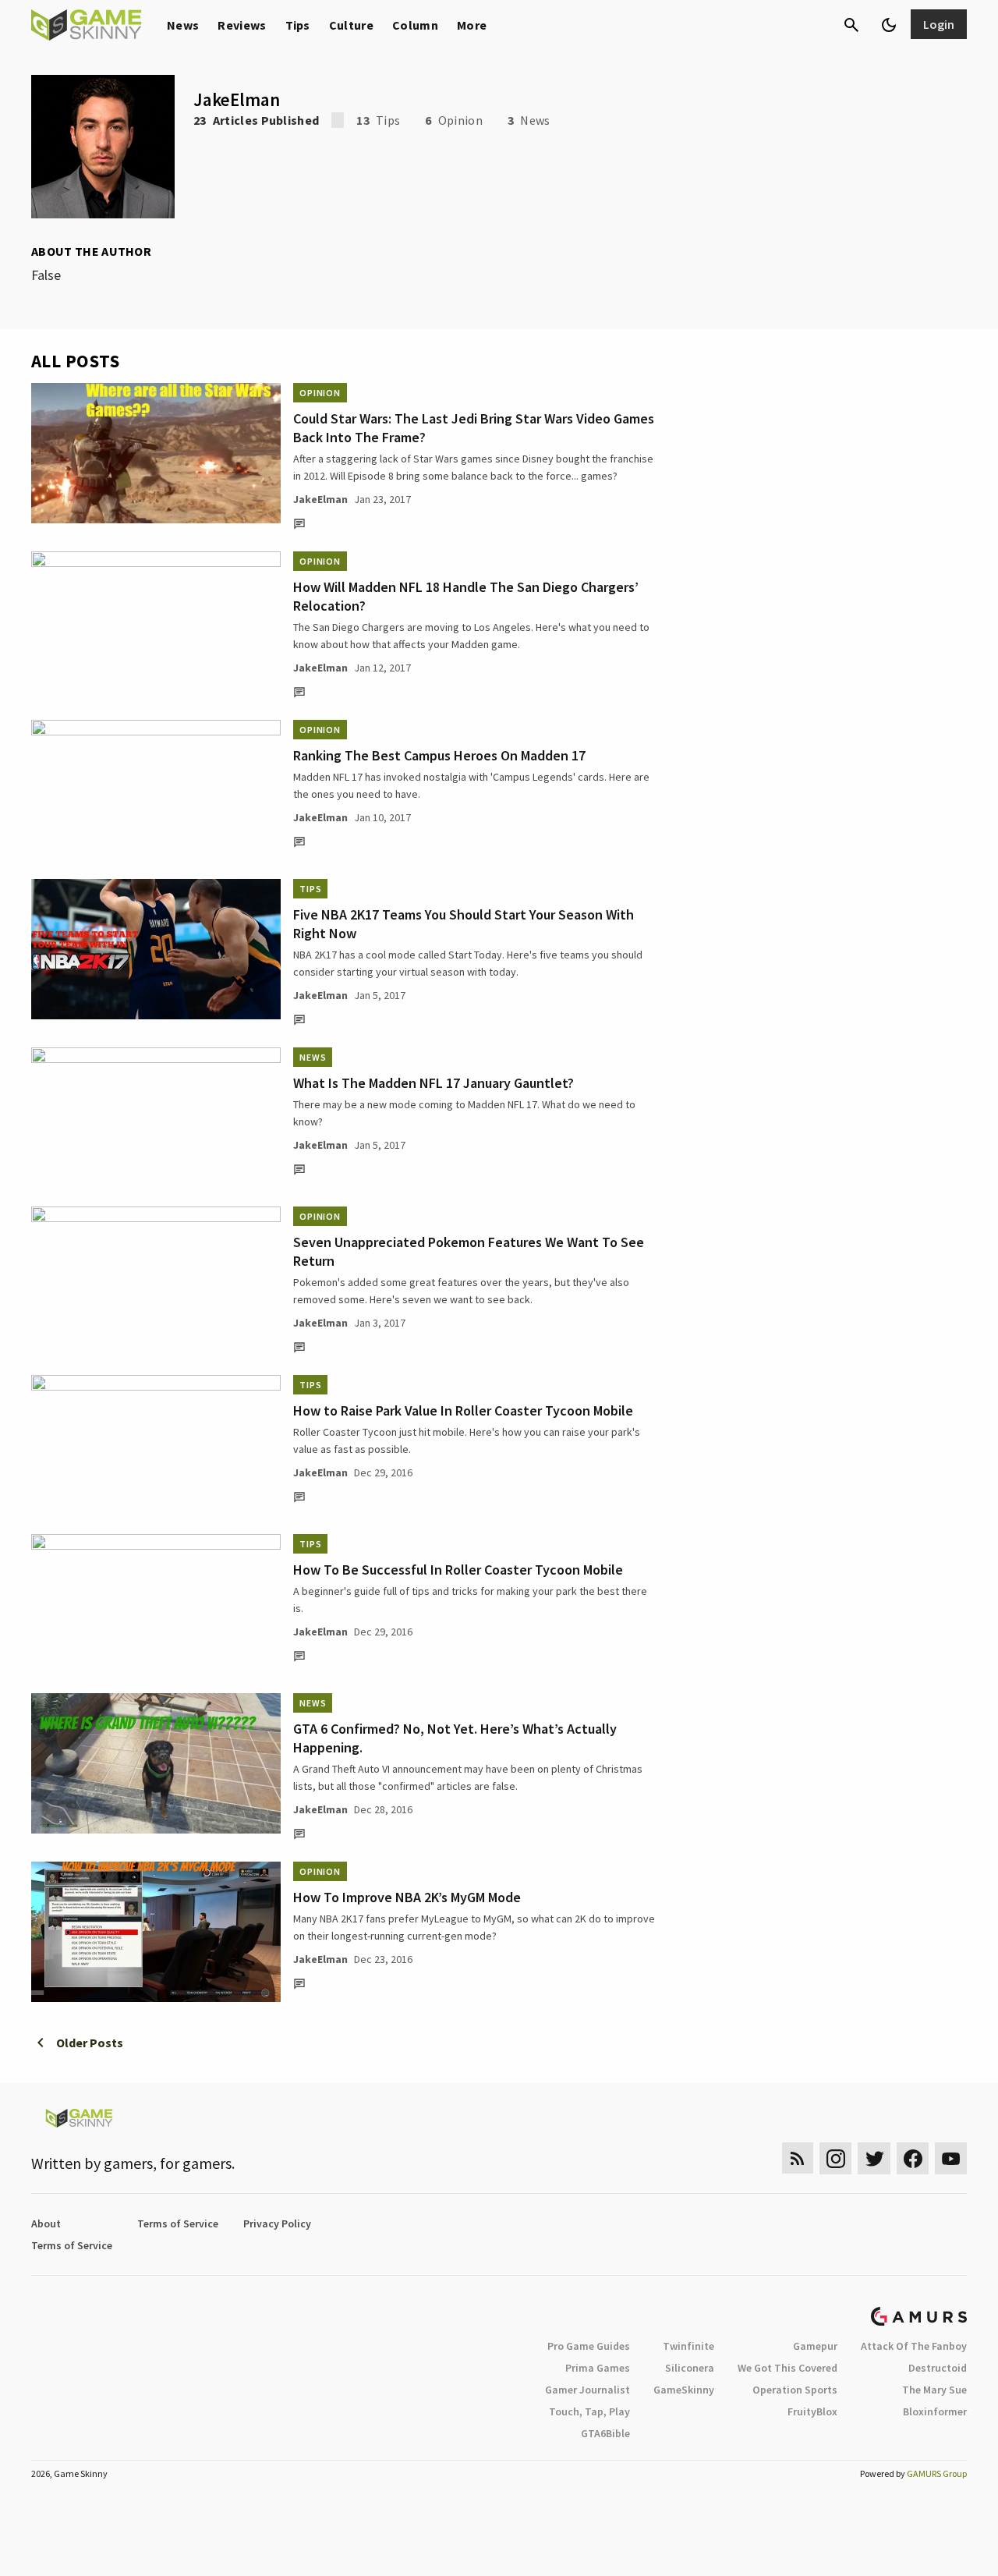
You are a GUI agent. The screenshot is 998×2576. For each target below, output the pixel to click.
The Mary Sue (934, 2390)
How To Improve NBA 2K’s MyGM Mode (407, 1897)
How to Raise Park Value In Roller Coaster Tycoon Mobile (463, 1410)
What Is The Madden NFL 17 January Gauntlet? (434, 1083)
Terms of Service (178, 2223)
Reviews (242, 25)
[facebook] (913, 2158)
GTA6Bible (605, 2433)
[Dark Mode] (889, 25)
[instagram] (835, 2158)
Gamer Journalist (587, 2390)
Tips (298, 25)
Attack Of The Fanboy (914, 2346)
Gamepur (815, 2346)
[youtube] (951, 2158)
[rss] (798, 2158)
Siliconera (690, 2368)
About (46, 2223)
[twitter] (874, 2158)
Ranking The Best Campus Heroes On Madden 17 (439, 755)
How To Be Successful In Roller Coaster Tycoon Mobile (458, 1570)
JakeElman (320, 499)
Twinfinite (688, 2346)
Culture (351, 25)
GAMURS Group (937, 2473)
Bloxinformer (935, 2411)
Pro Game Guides (589, 2346)
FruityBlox (812, 2411)
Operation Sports (795, 2390)
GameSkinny (684, 2390)
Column (415, 25)
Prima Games (598, 2368)
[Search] (851, 25)
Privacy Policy (277, 2223)
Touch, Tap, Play (589, 2411)
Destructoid (938, 2368)
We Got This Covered (787, 2368)
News (183, 25)
